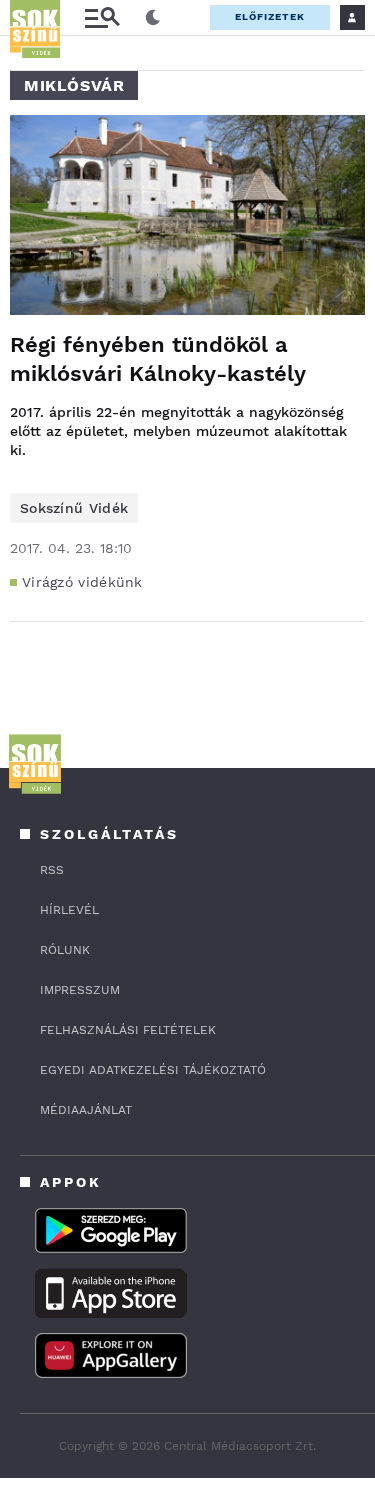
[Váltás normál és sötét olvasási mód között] (153, 18)
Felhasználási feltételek (128, 1030)
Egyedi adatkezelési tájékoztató (153, 1070)
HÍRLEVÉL (69, 910)
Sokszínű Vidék (74, 508)
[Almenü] (102, 17)
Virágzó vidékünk (82, 582)
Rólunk (65, 950)
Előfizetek (270, 16)
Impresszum (80, 990)
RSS (52, 870)
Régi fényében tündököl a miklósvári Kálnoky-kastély (158, 359)
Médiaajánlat (86, 1110)
